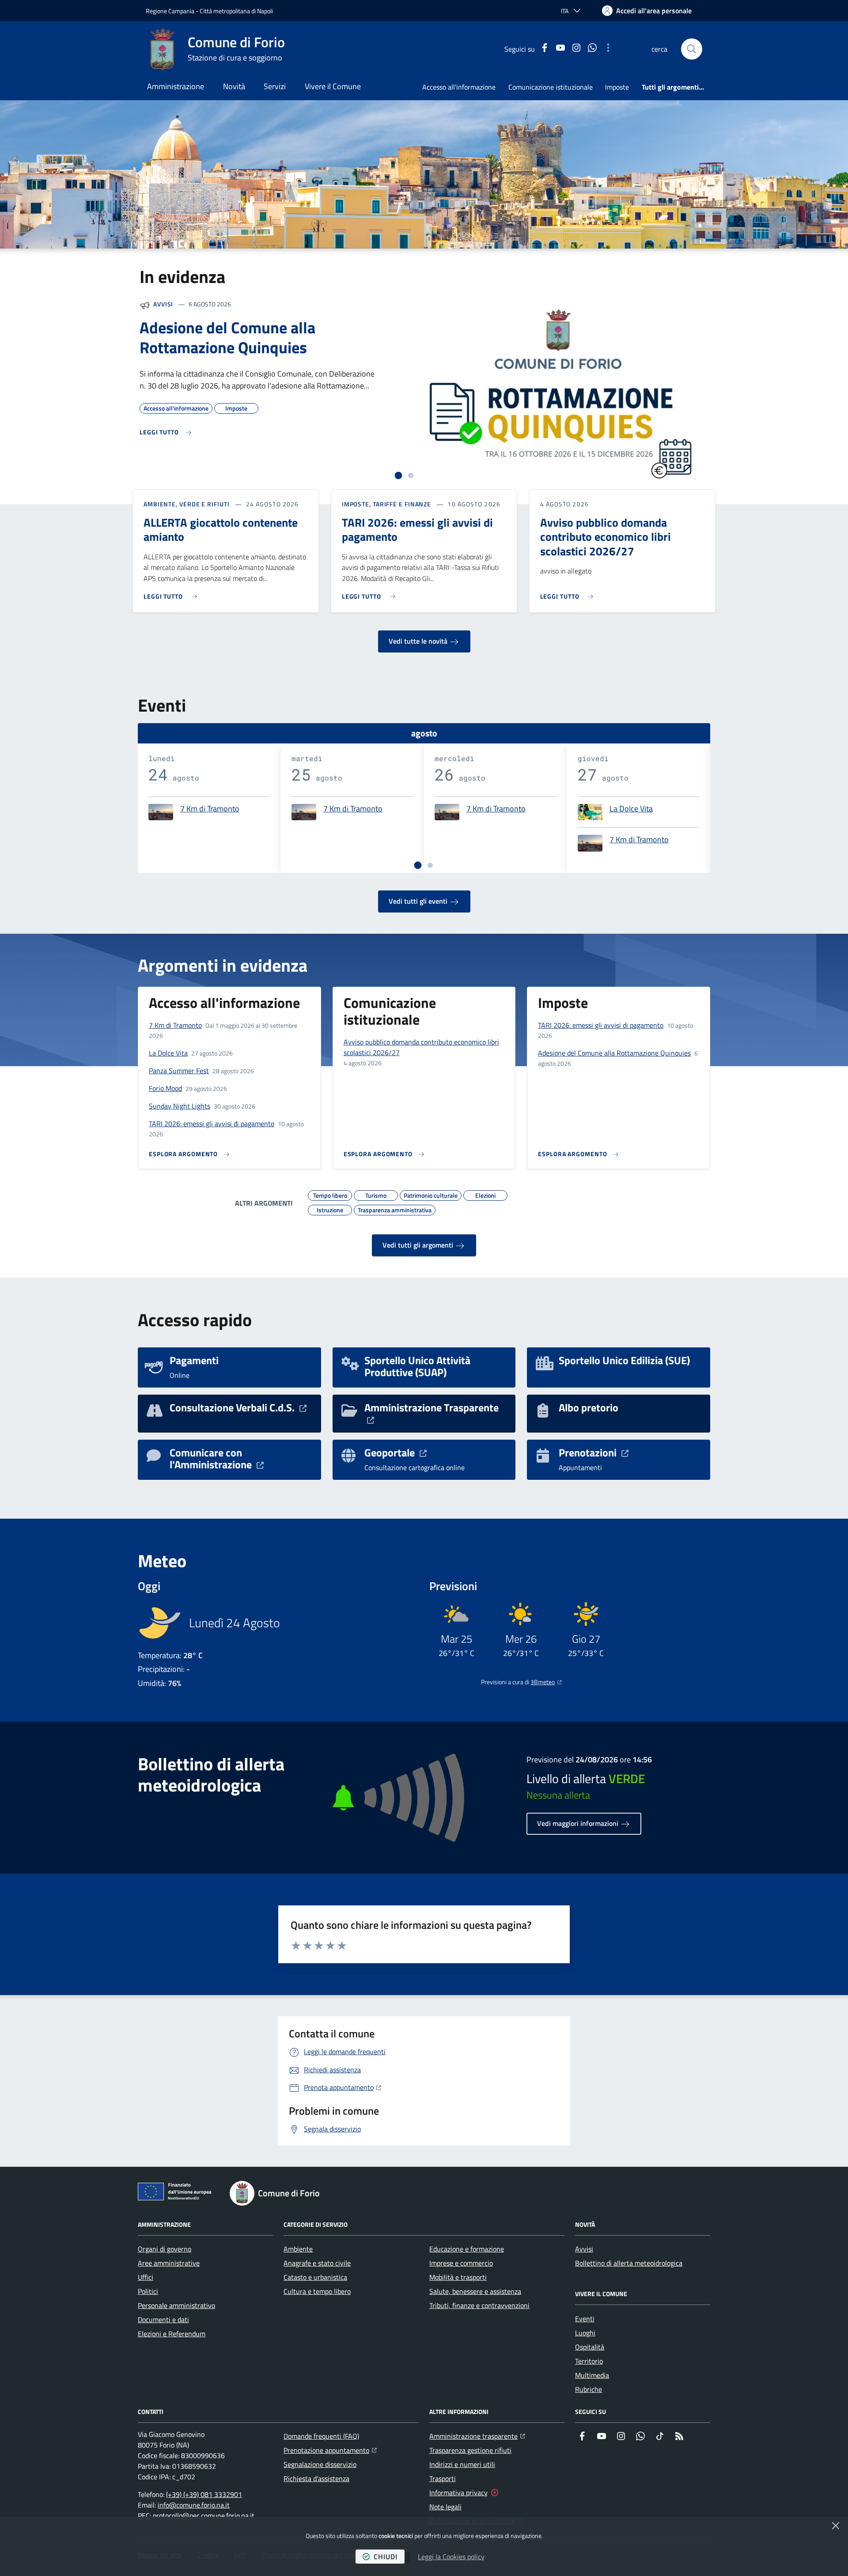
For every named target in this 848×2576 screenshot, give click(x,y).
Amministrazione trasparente (477, 2436)
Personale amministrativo (176, 2305)
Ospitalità (590, 2347)
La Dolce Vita (631, 809)
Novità (234, 86)
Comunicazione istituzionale (551, 87)
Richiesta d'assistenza (316, 2478)
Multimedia (592, 2375)
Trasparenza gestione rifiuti (470, 2450)
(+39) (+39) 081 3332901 (204, 2494)
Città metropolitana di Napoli (236, 11)
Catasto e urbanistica (315, 2277)
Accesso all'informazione (459, 87)
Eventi (585, 2319)
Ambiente (298, 2249)
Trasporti (443, 2478)
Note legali (445, 2507)
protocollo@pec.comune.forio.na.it (204, 2516)
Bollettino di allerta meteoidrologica (629, 2263)
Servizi (275, 86)
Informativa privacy (458, 2493)
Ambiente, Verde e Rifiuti (187, 504)
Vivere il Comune (333, 86)
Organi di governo (165, 2249)
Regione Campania (170, 11)
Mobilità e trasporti (458, 2277)
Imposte (617, 87)
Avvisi (163, 304)
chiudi (386, 2557)
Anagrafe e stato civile (317, 2263)
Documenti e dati (163, 2320)
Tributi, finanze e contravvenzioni (479, 2305)
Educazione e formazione (467, 2249)
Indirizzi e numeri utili (462, 2464)
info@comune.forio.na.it (194, 2505)
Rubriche (589, 2389)
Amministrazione (176, 86)
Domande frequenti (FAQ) (321, 2436)
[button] (692, 49)
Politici (148, 2291)
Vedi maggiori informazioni (579, 1823)
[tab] (399, 476)
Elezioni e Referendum (172, 2334)
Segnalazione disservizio (320, 2464)
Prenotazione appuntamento (330, 2450)
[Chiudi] (836, 2526)
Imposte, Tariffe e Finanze (386, 504)
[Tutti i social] (608, 49)
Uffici (146, 2277)
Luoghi (585, 2333)
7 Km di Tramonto (210, 809)
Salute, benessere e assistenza (475, 2291)
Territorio (589, 2361)
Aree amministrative (169, 2263)
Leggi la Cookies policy (451, 2557)
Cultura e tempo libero (317, 2291)
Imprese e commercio (461, 2263)
